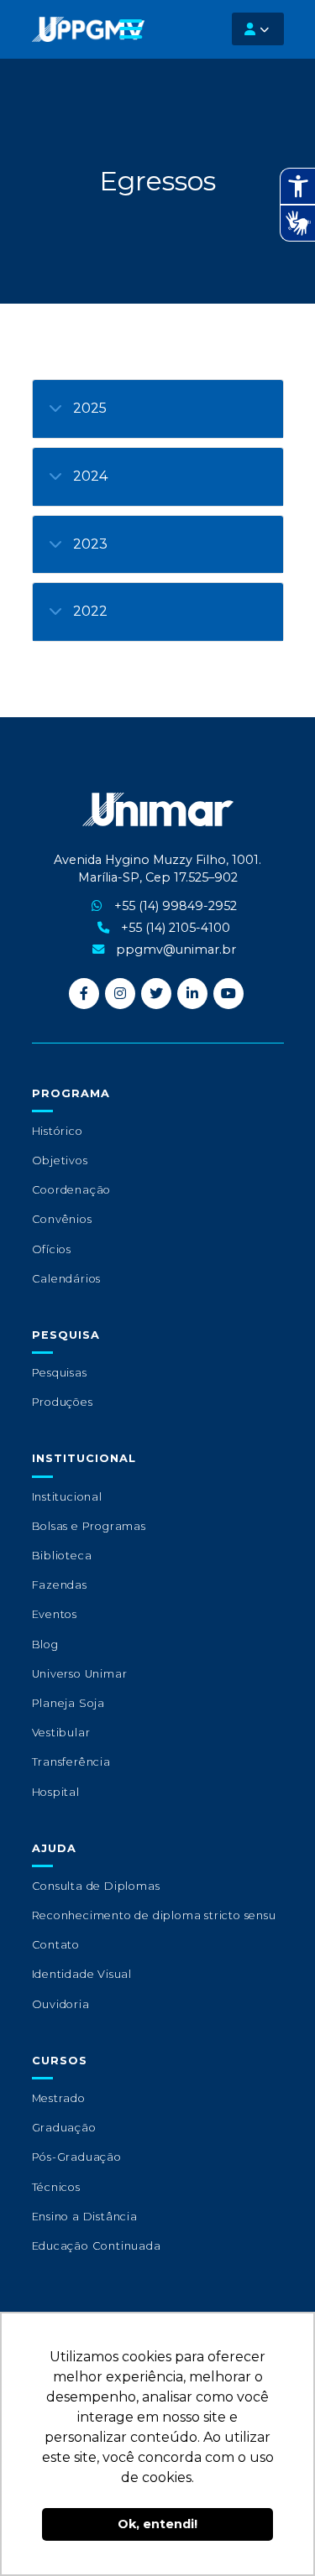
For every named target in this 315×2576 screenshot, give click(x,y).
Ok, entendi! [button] (157, 2524)
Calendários (67, 1279)
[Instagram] (120, 994)
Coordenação (72, 1190)
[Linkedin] (192, 994)
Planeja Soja (69, 1703)
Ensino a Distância (85, 2217)
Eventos (55, 1614)
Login (258, 29)
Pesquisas (60, 1373)
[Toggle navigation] (131, 29)
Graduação (64, 2128)
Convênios (62, 1219)
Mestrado (59, 2098)
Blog (45, 1644)
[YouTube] (228, 994)
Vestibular (61, 1733)
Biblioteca (62, 1556)
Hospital (56, 1792)
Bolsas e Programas (89, 1526)
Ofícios (52, 1249)
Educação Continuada (97, 2246)
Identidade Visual (82, 1974)
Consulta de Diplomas (96, 1886)
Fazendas (60, 1585)
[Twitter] (156, 994)
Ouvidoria (61, 2004)
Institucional (67, 1497)
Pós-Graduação (77, 2157)
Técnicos (56, 2187)
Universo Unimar (80, 1674)
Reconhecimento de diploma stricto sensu (154, 1915)
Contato (56, 1945)
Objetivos (60, 1161)
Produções (63, 1402)
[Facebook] (84, 994)
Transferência (71, 1762)
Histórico (58, 1131)
